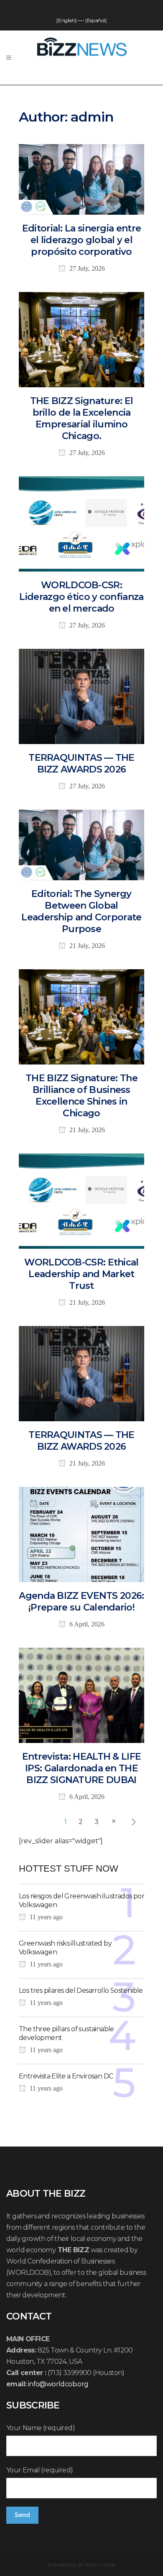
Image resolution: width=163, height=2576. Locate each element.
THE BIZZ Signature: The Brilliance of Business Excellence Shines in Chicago (81, 1096)
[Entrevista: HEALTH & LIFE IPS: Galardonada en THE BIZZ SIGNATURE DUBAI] (81, 1695)
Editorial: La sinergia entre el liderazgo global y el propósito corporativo (81, 240)
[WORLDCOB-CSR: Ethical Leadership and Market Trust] (81, 1200)
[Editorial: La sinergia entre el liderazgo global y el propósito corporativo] (81, 179)
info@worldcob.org (58, 2384)
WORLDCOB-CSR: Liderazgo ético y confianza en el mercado (81, 597)
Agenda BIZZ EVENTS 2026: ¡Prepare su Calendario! (81, 1602)
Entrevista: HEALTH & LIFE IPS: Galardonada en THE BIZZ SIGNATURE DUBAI (82, 1768)
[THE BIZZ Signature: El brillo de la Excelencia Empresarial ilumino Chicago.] (81, 339)
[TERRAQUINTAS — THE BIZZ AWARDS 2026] (81, 696)
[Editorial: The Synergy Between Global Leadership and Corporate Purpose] (81, 844)
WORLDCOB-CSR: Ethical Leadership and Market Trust (81, 1274)
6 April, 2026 (86, 1624)
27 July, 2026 (86, 268)
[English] (66, 20)
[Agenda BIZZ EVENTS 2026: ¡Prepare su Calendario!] (81, 1534)
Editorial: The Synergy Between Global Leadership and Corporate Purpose (81, 911)
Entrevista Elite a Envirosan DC (66, 2076)
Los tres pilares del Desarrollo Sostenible (81, 1990)
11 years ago (45, 1917)
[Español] (96, 20)
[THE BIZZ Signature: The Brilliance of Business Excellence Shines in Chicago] (81, 1016)
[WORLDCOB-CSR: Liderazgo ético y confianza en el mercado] (81, 523)
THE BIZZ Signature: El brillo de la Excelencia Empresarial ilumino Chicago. (82, 418)
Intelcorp (100, 2565)
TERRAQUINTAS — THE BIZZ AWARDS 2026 (81, 763)
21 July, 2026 (86, 946)
